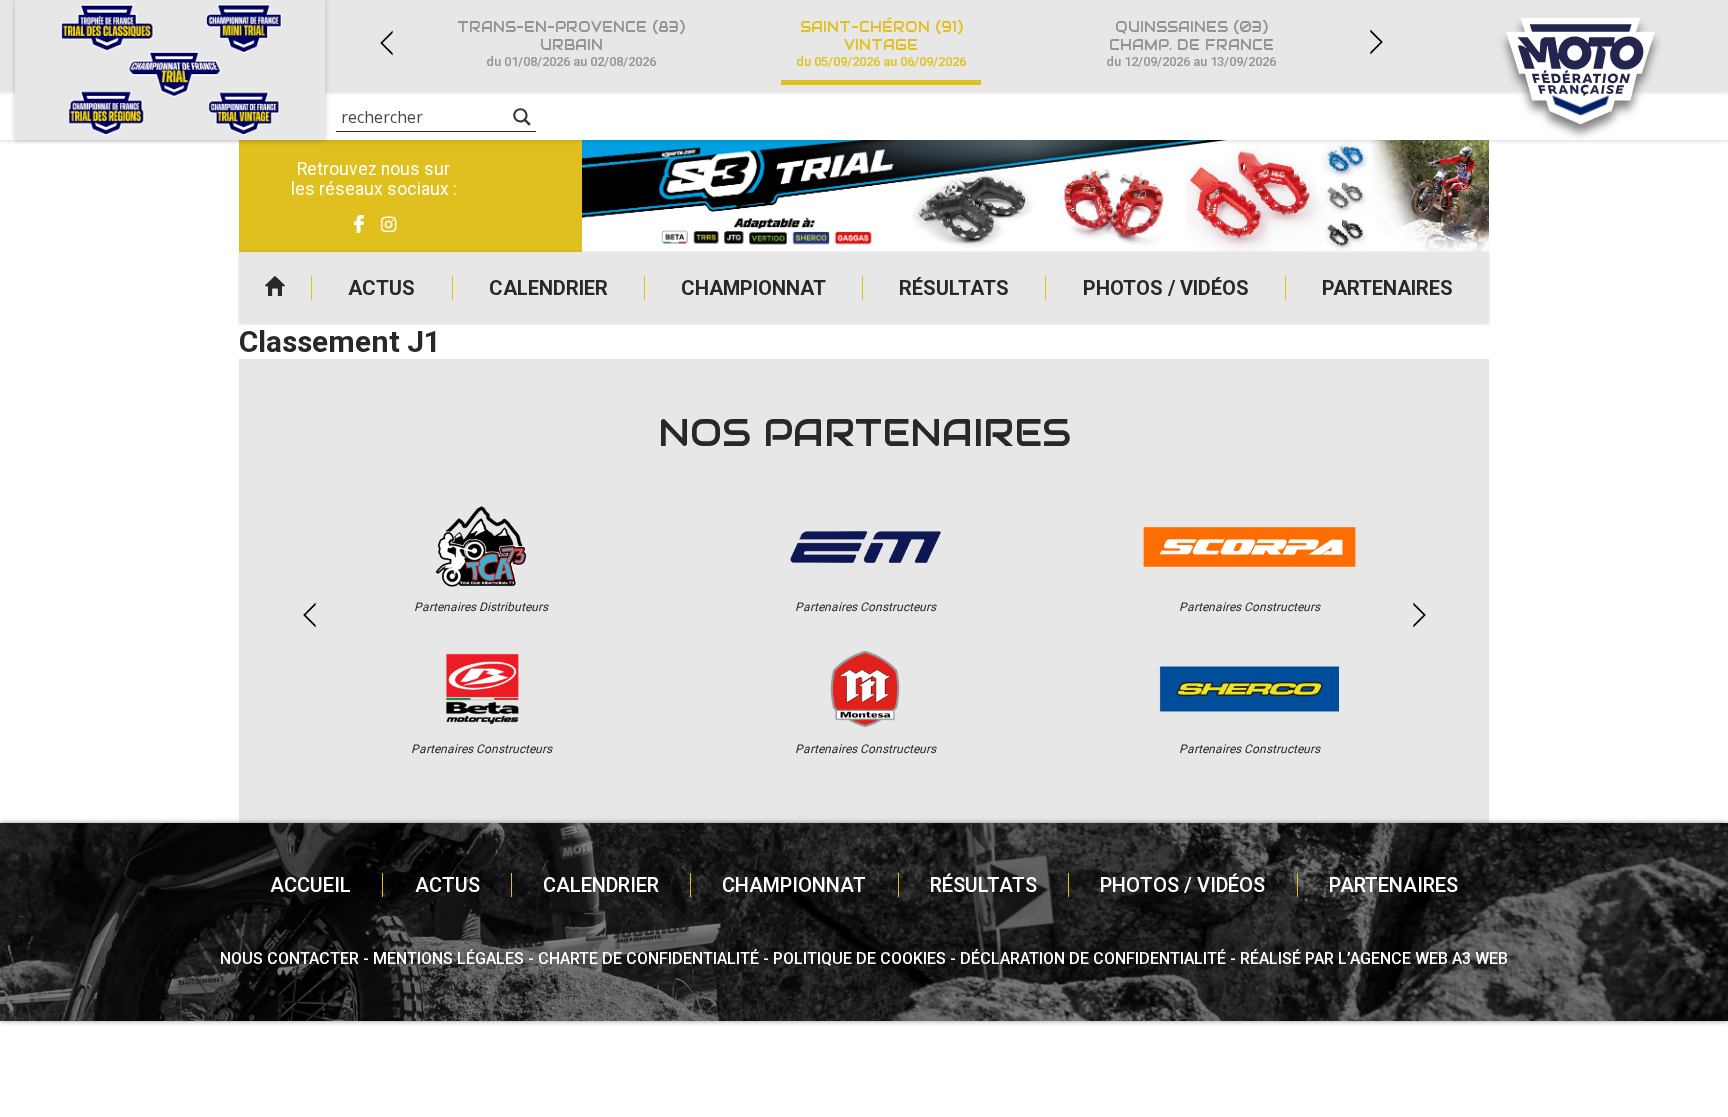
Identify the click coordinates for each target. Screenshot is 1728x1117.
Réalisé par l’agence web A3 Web (1374, 958)
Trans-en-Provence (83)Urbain (571, 43)
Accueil (275, 288)
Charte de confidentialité (648, 958)
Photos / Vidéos (1166, 288)
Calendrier (548, 288)
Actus (381, 288)
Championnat (753, 288)
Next (1376, 42)
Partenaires (1387, 288)
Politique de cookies (859, 958)
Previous (386, 42)
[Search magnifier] (522, 117)
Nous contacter (289, 958)
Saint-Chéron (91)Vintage (881, 43)
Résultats (954, 288)
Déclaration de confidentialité (1093, 958)
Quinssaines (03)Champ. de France (1191, 43)
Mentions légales (448, 958)
